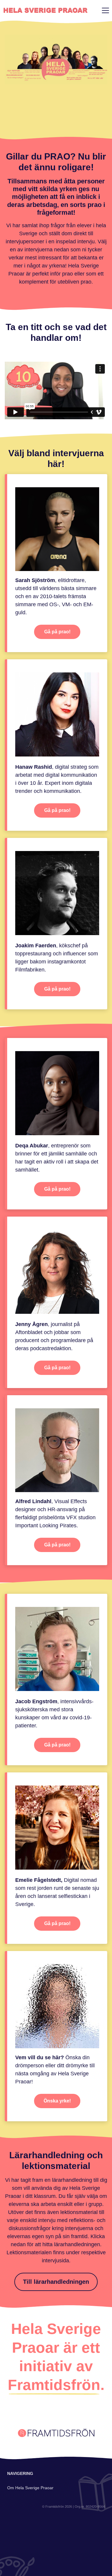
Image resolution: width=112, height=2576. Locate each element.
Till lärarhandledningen (56, 2282)
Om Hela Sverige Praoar (30, 2488)
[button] (104, 10)
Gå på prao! (57, 632)
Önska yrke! (57, 2101)
